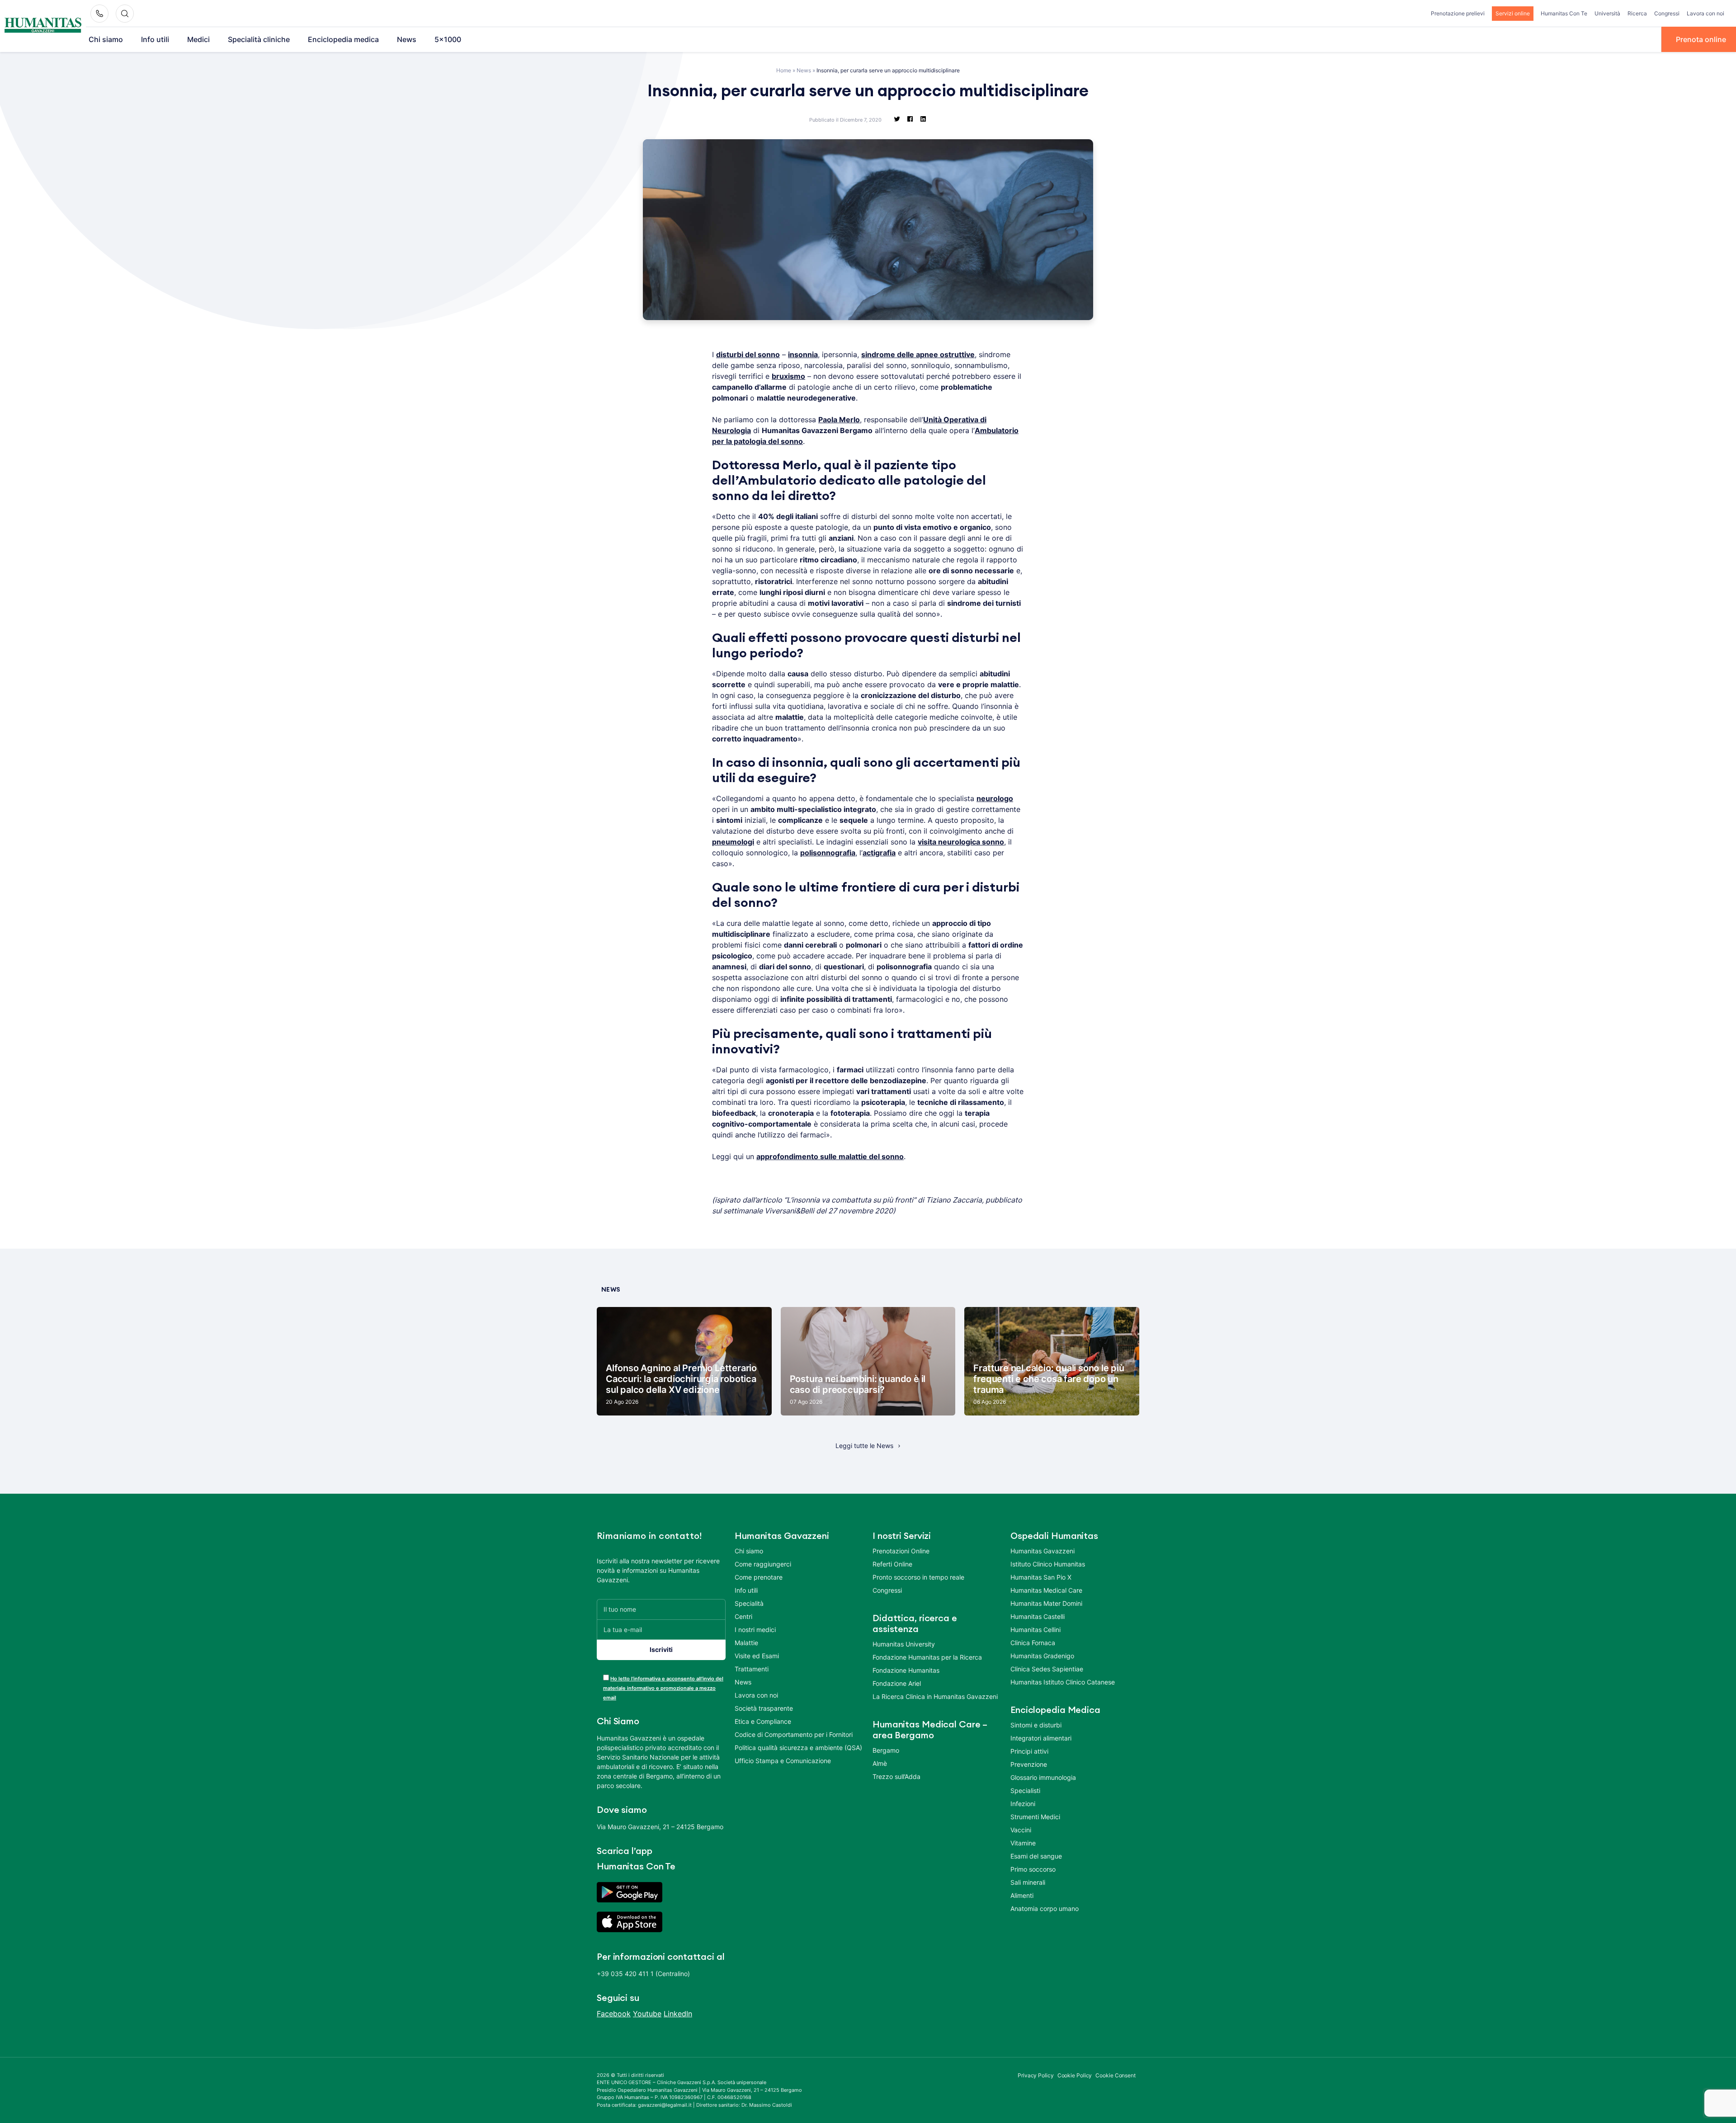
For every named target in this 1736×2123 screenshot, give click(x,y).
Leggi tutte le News (864, 1446)
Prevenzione (1029, 1764)
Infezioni (1023, 1804)
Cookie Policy (1075, 2075)
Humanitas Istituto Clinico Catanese (1063, 1682)
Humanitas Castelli (1038, 1616)
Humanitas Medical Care (1046, 1590)
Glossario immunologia (1043, 1777)
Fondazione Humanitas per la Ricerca (927, 1657)
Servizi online (1513, 13)
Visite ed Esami (757, 1656)
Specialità (749, 1603)
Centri (743, 1616)
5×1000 (448, 39)
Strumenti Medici (1035, 1817)
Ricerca (1637, 13)
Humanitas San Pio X (1041, 1577)
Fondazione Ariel (897, 1683)
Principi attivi (1029, 1751)
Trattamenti (752, 1669)
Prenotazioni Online (901, 1551)
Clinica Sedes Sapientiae (1047, 1669)
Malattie (746, 1643)
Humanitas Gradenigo (1042, 1656)
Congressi (1667, 13)
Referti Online (892, 1564)
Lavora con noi (1705, 13)
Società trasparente (764, 1708)
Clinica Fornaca (1033, 1643)
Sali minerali (1028, 1882)
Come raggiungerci (763, 1564)
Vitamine (1023, 1843)
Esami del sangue (1036, 1856)
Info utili (155, 39)
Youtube (647, 2014)
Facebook (614, 2014)
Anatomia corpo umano (1045, 1908)
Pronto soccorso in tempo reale (918, 1577)
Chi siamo (106, 39)
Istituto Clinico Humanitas (1048, 1564)
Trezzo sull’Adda (896, 1776)
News (407, 39)
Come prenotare (759, 1577)
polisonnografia (828, 853)
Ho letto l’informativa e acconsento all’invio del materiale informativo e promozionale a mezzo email (663, 1688)
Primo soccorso (1033, 1869)
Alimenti (1022, 1895)
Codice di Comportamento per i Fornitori (794, 1734)
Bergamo (886, 1750)
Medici (198, 39)
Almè (880, 1763)
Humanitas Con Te (1564, 13)
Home (784, 70)
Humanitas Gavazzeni (1043, 1551)
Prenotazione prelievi (1458, 13)
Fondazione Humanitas (906, 1670)
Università (1607, 13)
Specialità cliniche (259, 39)
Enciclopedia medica (343, 39)
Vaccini (1021, 1830)
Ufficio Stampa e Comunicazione (783, 1761)
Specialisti (1025, 1790)
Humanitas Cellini (1035, 1630)
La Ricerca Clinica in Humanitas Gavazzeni (935, 1696)
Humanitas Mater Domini (1046, 1603)
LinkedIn (678, 2014)
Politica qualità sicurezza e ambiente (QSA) (798, 1748)
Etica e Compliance (763, 1721)
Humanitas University (904, 1644)
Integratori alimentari (1041, 1738)
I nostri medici (755, 1630)
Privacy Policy (1036, 2075)
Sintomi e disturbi (1036, 1725)
